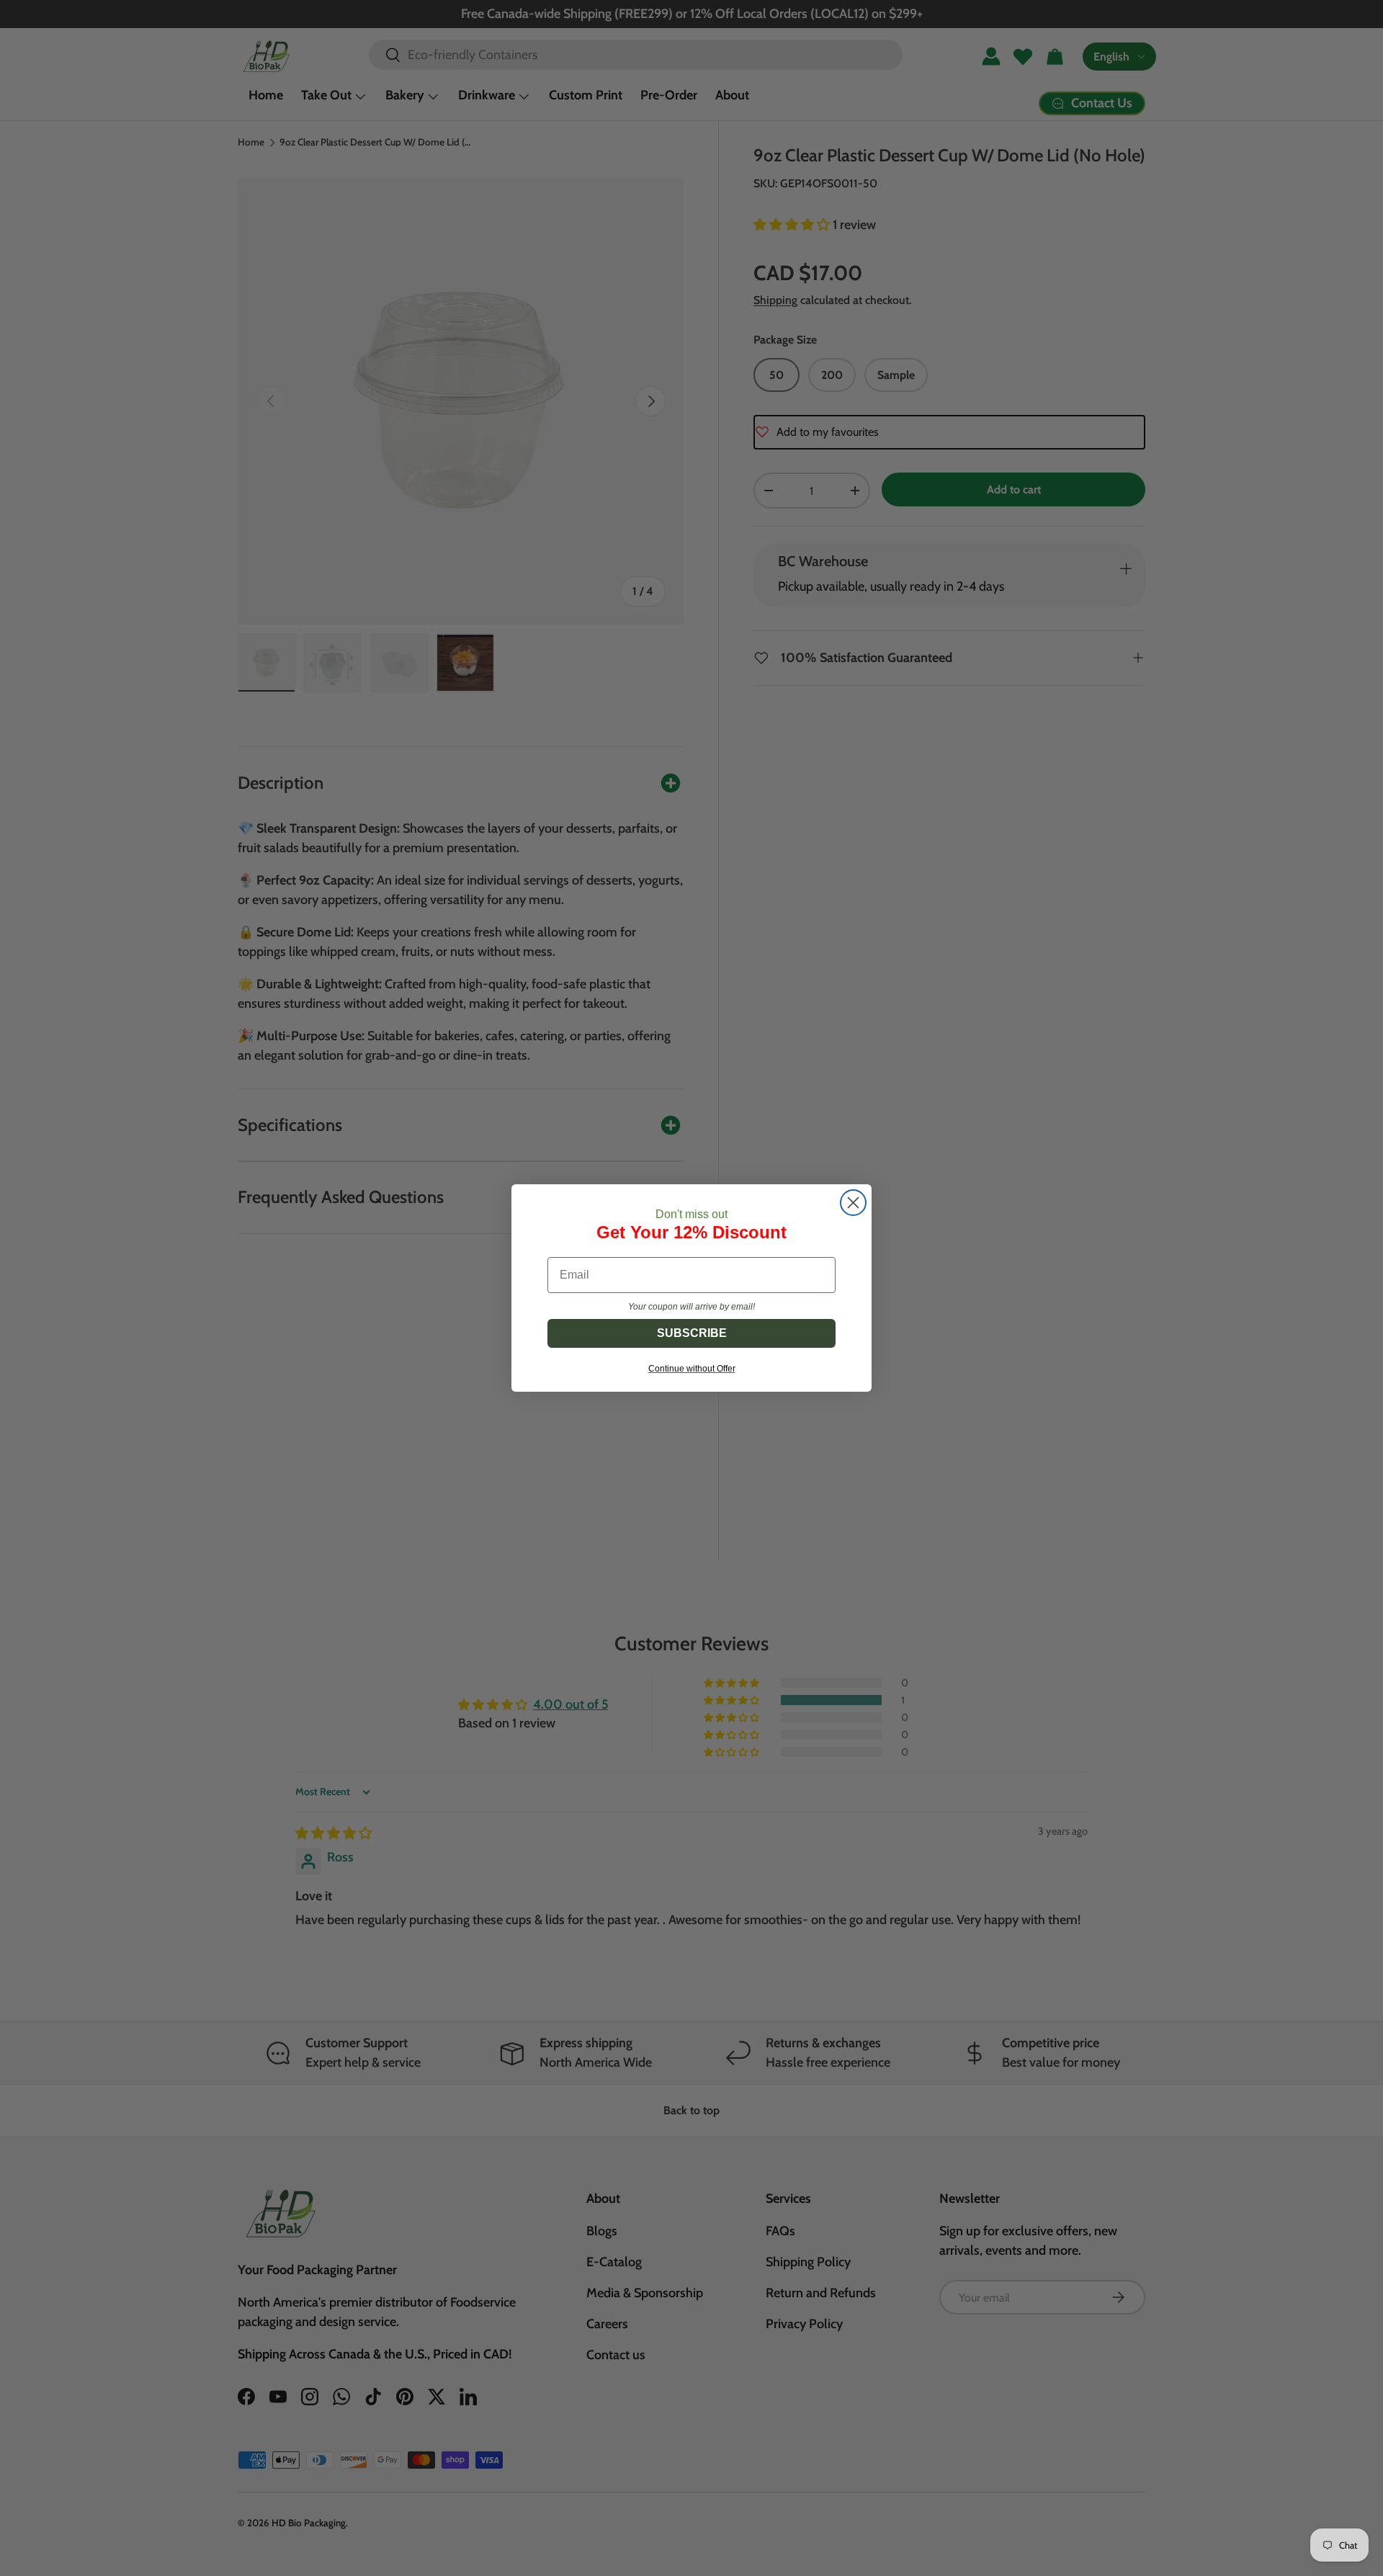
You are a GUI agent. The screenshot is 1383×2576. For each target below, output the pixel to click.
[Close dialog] (853, 1203)
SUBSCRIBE (692, 1333)
